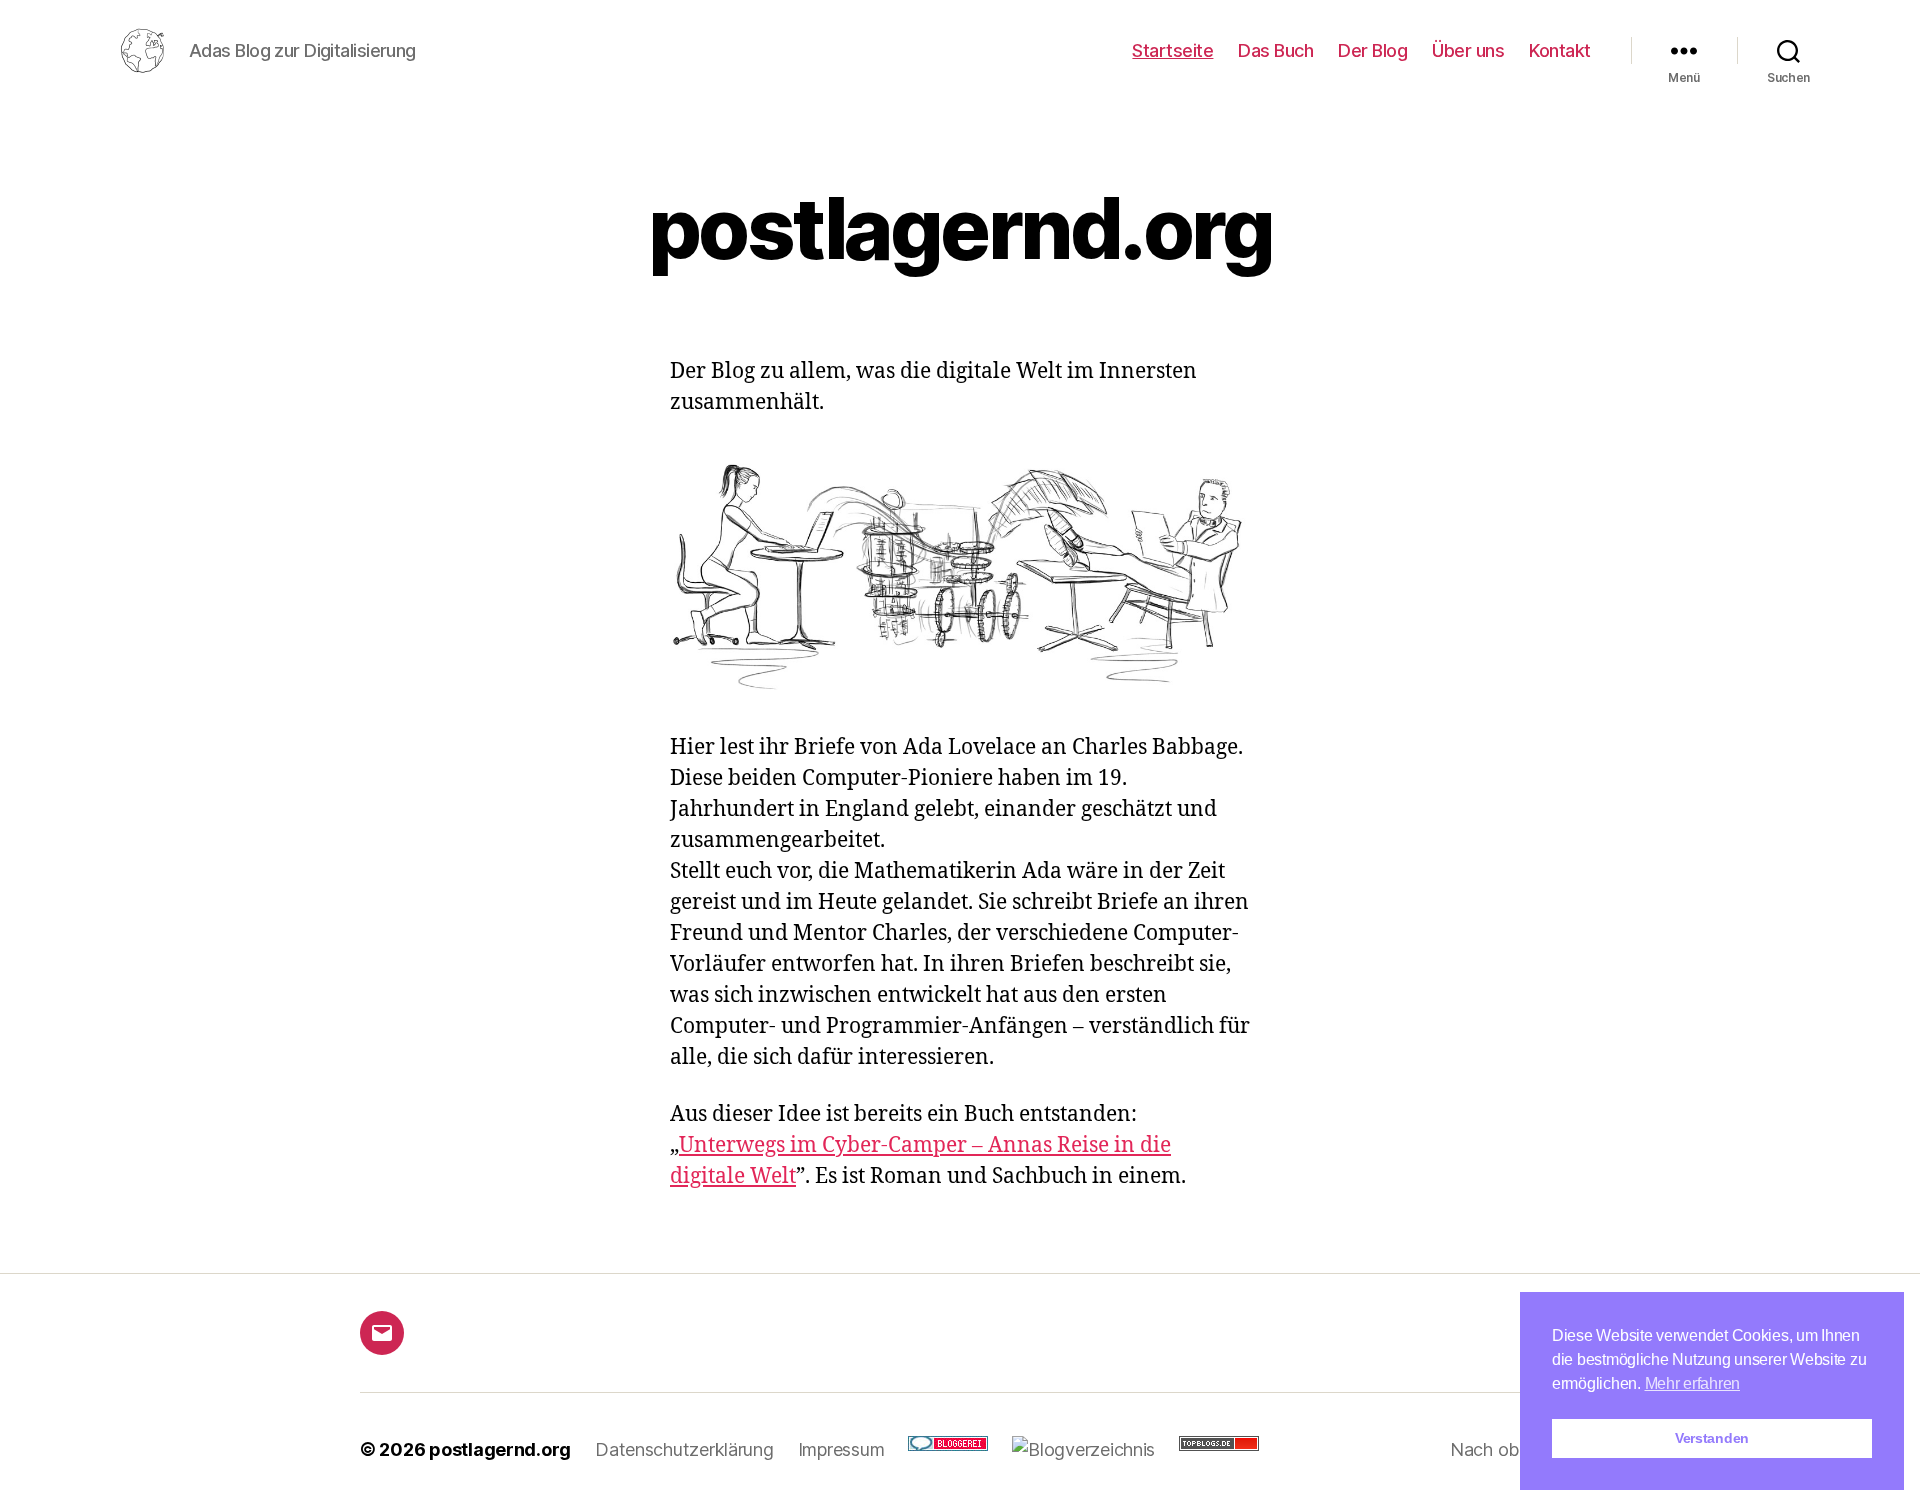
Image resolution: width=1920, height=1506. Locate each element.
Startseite (1172, 50)
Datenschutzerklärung (684, 1449)
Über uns (1468, 50)
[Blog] (1083, 1449)
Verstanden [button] (1712, 1438)
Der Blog (1372, 50)
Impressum (841, 1449)
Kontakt (1560, 50)
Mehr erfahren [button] (1693, 1383)
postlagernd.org (500, 1449)
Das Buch (1275, 50)
